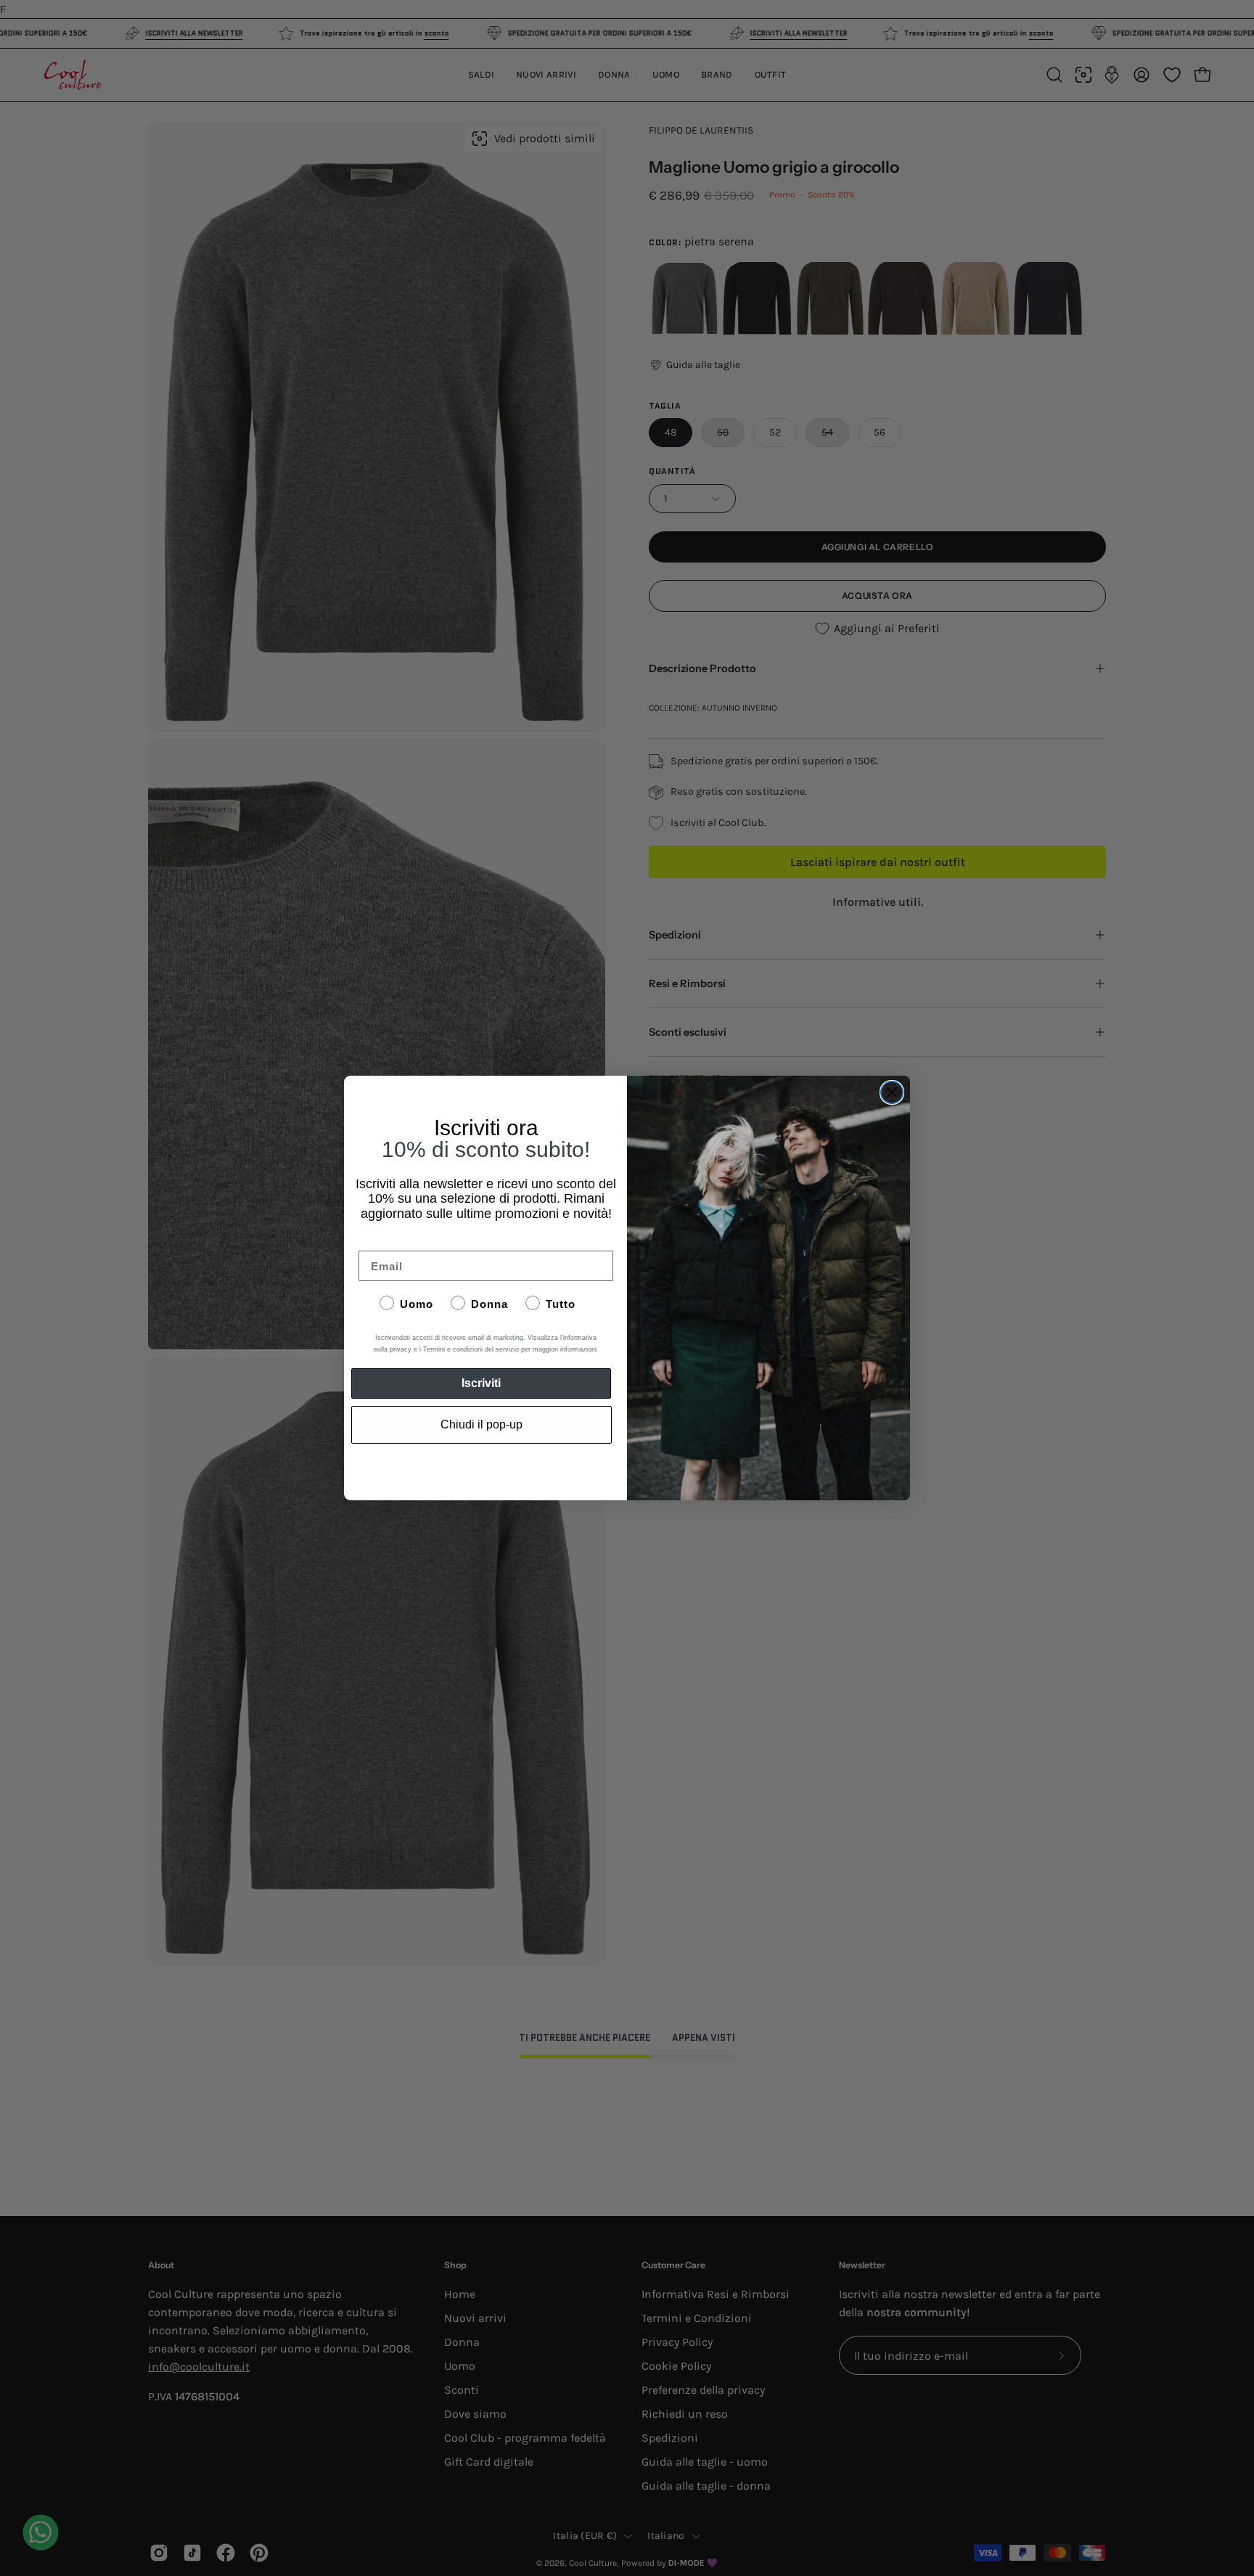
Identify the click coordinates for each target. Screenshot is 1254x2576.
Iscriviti (481, 1383)
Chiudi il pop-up (481, 1424)
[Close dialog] (892, 1092)
